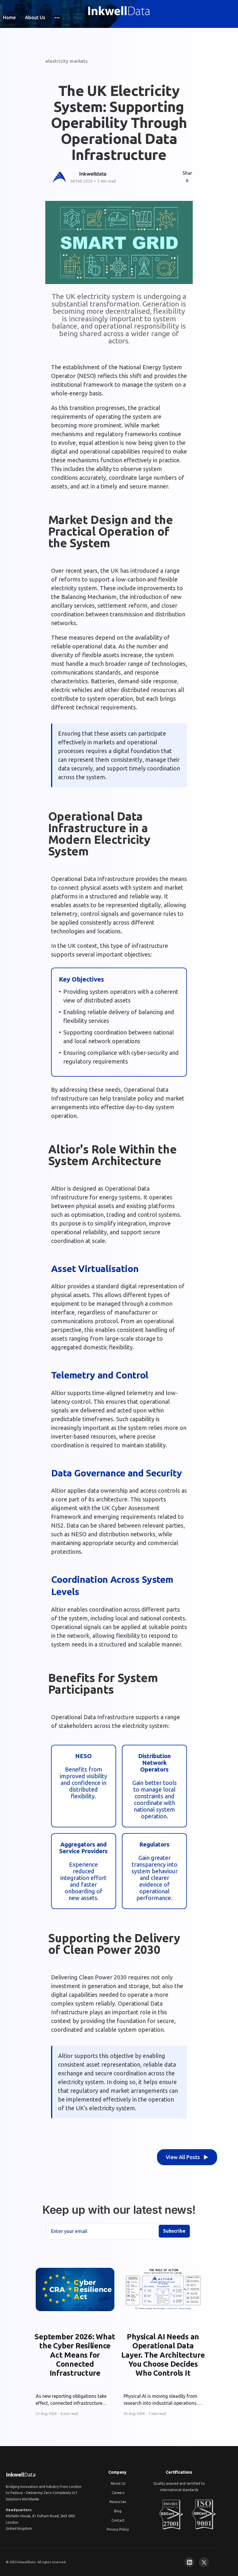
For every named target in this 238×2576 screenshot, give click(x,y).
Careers (118, 2493)
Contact (118, 2520)
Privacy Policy (118, 2529)
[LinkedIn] (189, 2562)
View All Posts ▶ (187, 2157)
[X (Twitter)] (204, 2562)
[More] (57, 18)
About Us (35, 17)
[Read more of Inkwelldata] (59, 178)
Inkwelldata (93, 174)
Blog (118, 2511)
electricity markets (66, 61)
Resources (118, 2502)
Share (187, 177)
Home (9, 17)
